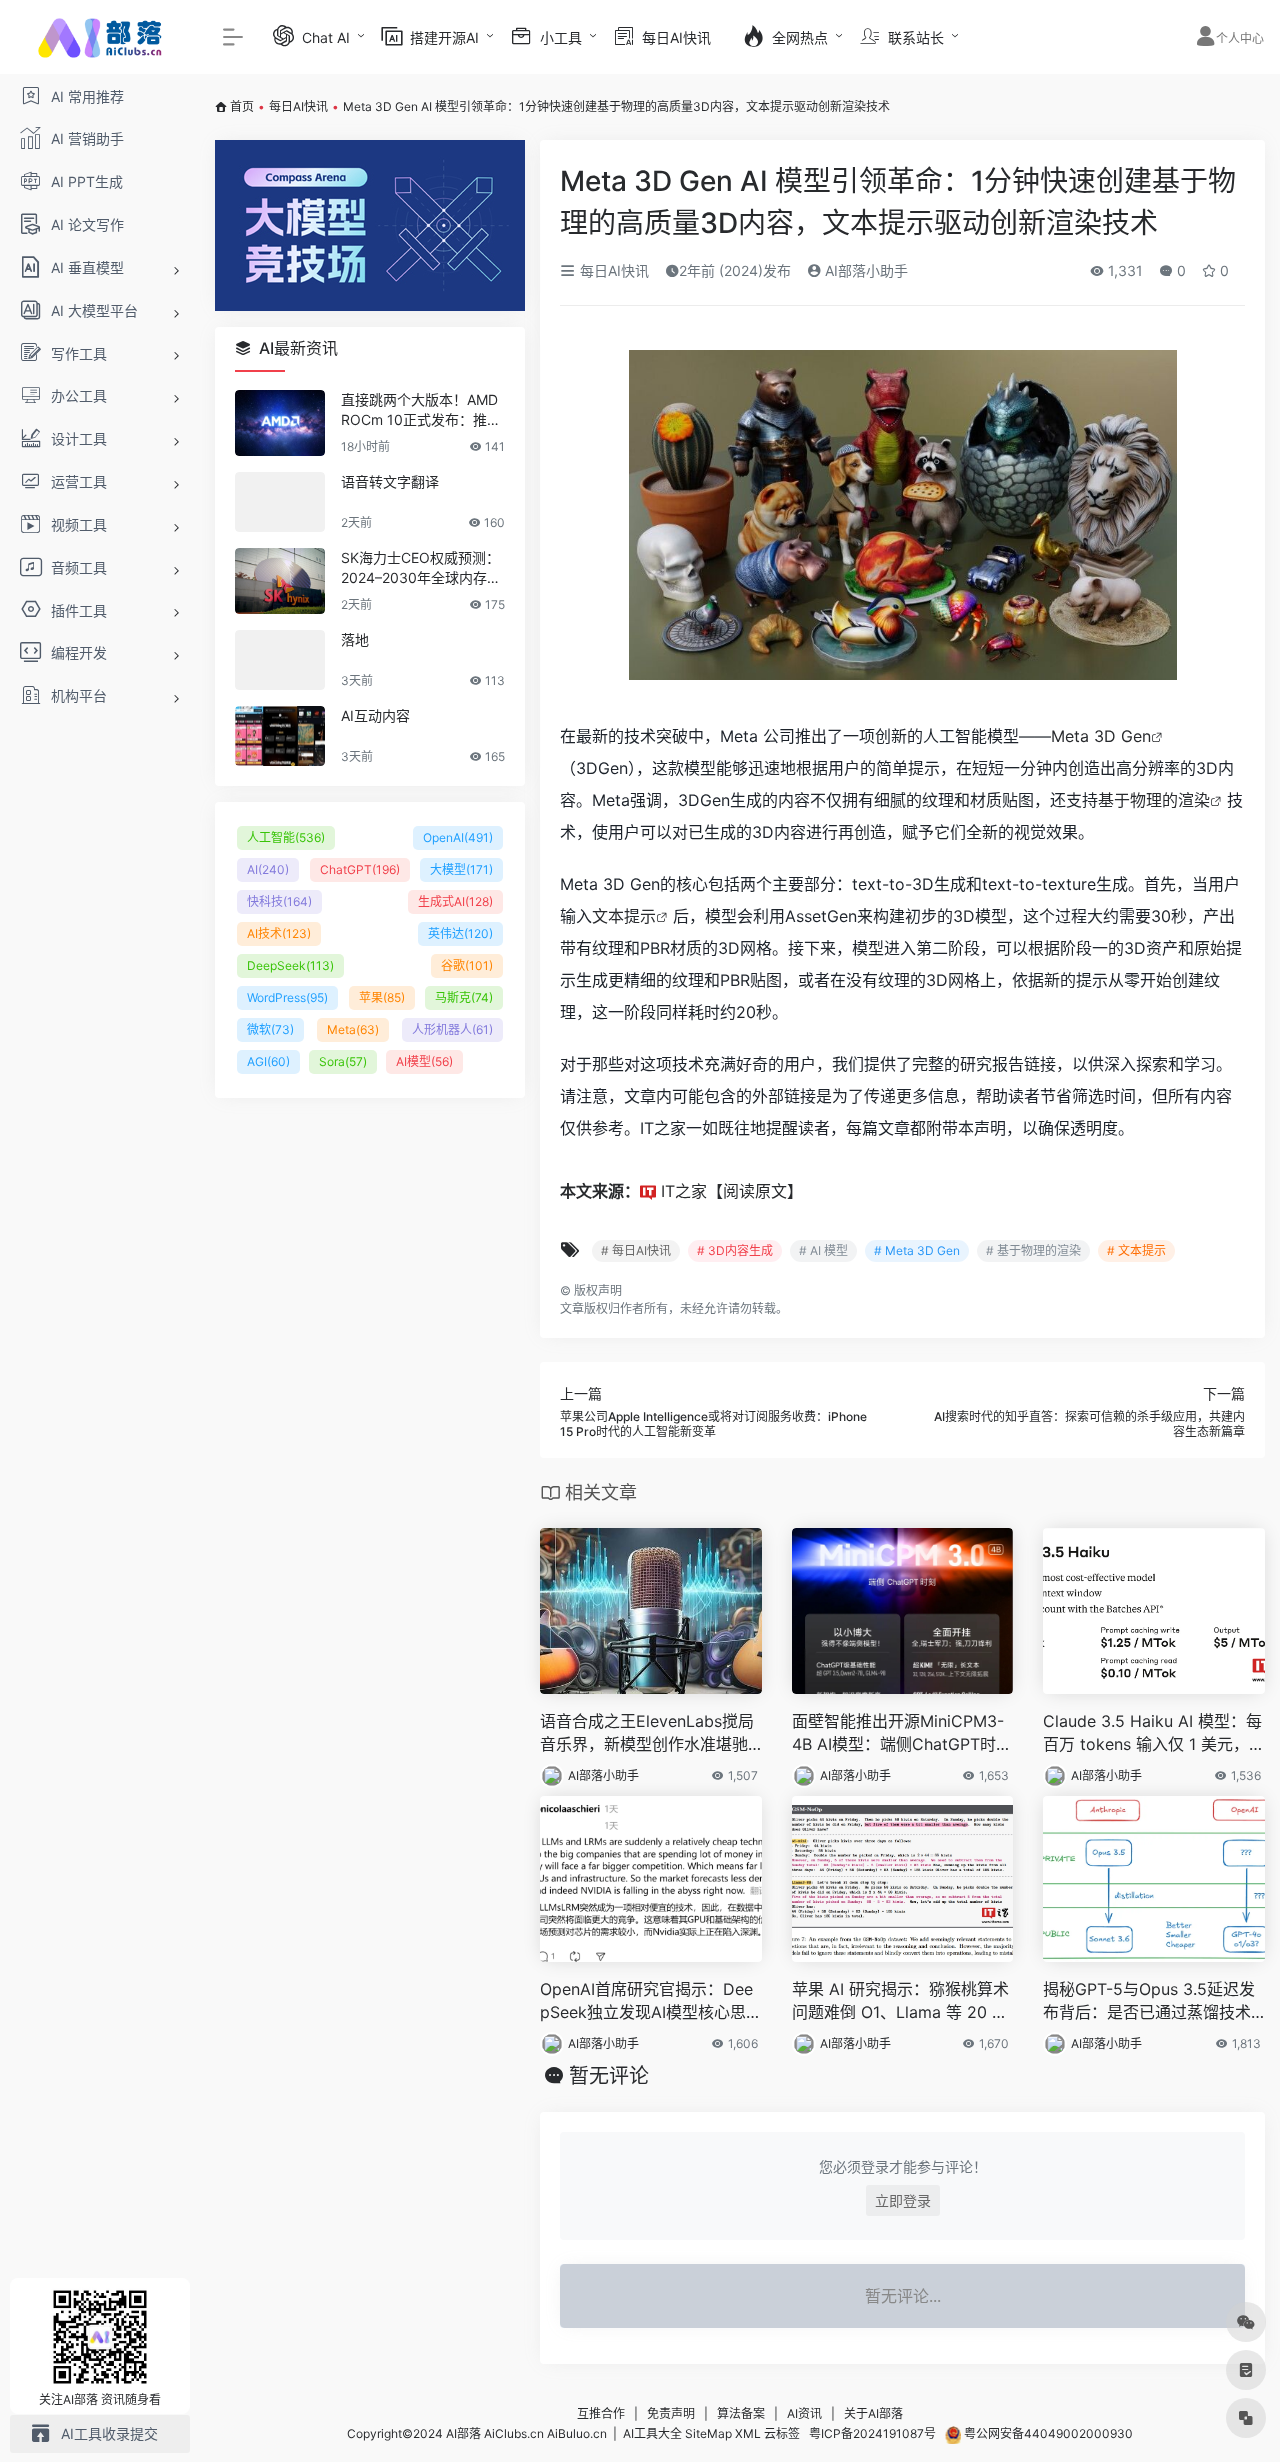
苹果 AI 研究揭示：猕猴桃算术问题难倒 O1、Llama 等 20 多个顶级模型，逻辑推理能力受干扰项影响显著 (900, 2001)
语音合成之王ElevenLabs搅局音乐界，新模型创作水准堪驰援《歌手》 (647, 1733)
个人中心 (1240, 38)
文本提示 (624, 916)
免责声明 (671, 2413)
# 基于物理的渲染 (1033, 1250)
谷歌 (467, 965)
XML (748, 2433)
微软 (270, 1029)
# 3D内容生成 (735, 1250)
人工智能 (286, 837)
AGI (268, 1061)
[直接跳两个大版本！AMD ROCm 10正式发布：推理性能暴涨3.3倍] (280, 423)
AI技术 (279, 933)
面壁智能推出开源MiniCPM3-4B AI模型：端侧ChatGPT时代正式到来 (902, 1733)
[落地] (280, 660)
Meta (353, 1029)
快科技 (279, 901)
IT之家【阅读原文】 (732, 1191)
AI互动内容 (375, 715)
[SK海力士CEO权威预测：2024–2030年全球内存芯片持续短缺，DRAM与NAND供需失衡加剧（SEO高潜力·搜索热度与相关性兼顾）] (280, 581)
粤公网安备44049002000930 (1047, 2433)
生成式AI (455, 901)
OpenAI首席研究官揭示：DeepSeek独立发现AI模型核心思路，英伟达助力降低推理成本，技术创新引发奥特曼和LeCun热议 (646, 2001)
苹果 (382, 997)
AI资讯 (804, 2413)
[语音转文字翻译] (280, 502)
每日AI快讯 (298, 106)
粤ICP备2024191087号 (872, 2433)
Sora (343, 1061)
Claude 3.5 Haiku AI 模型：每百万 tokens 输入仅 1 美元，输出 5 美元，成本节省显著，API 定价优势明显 (1152, 1733)
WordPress (287, 997)
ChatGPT (360, 869)
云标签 (782, 2433)
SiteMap (708, 2433)
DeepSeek (290, 965)
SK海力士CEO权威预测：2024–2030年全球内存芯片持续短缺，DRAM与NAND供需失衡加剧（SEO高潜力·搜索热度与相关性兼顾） (421, 568)
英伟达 (460, 933)
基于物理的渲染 (1154, 800)
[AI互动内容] (280, 736)
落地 (355, 639)
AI (268, 869)
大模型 (461, 869)
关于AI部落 (873, 2413)
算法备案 (741, 2413)
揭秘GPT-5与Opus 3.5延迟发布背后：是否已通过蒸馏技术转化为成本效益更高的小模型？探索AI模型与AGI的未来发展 (1151, 2001)
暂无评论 (609, 2076)
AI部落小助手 (864, 270)
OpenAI (458, 837)
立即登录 (903, 2200)
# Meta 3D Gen (917, 1250)
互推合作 (601, 2413)
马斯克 (464, 997)
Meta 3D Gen (1101, 736)
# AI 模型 (823, 1250)
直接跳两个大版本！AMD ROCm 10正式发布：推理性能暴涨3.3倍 (421, 410)
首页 (242, 106)
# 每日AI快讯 (636, 1250)
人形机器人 (452, 1029)
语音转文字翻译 (390, 481)
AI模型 (424, 1061)
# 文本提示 (1136, 1250)
